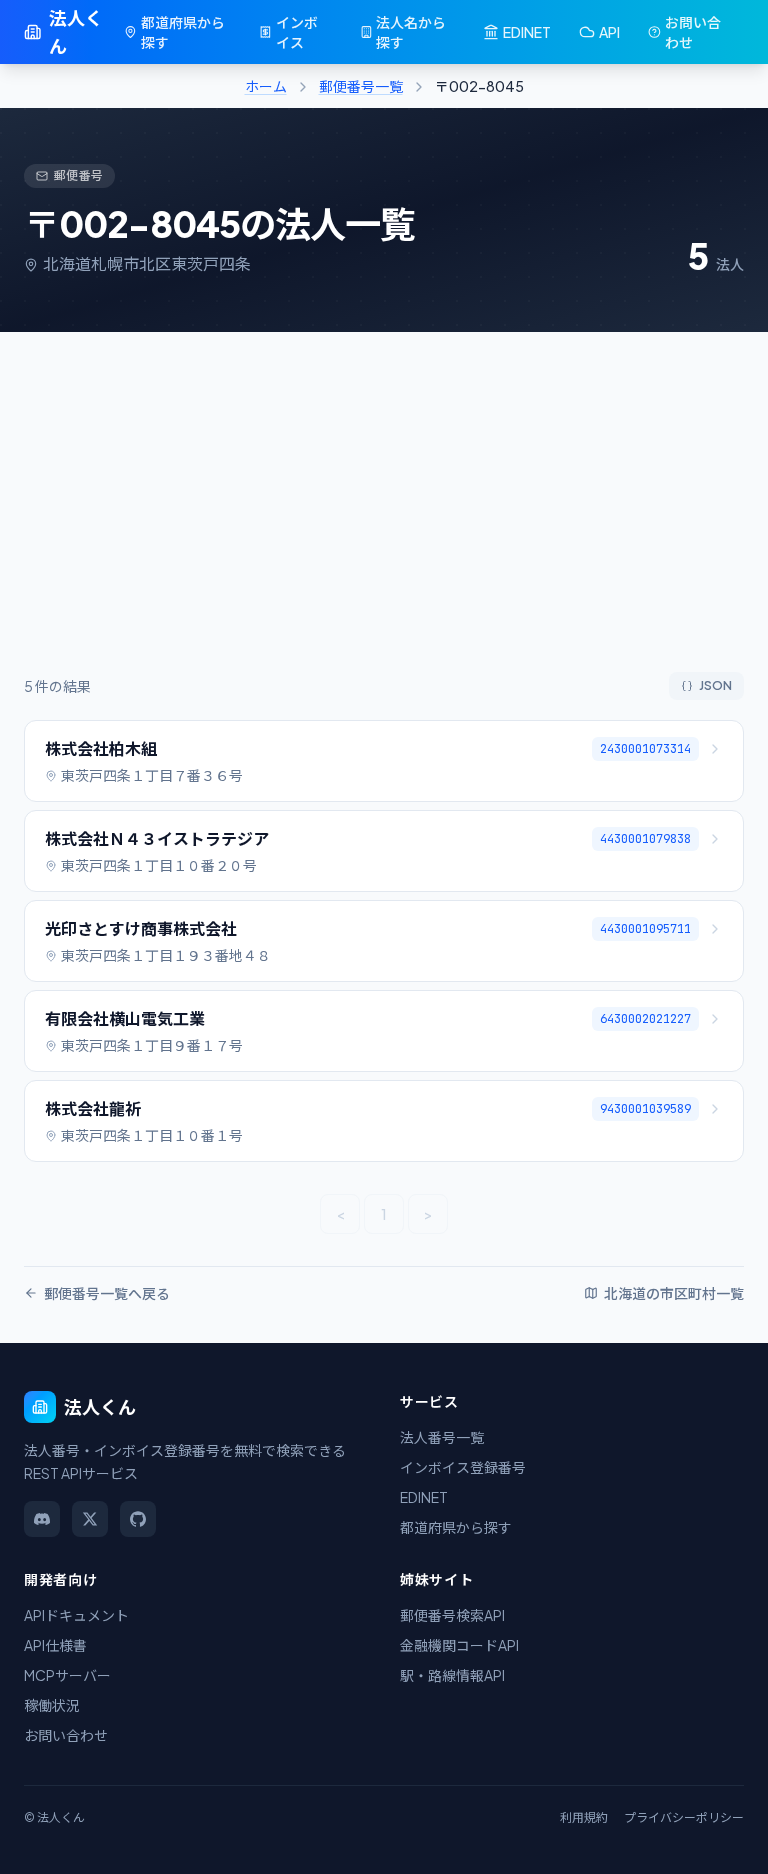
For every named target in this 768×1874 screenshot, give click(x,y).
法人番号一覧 (442, 1437)
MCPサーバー (67, 1675)
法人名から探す (411, 32)
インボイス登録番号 (463, 1467)
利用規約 (584, 1817)
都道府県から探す (183, 32)
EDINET (527, 32)
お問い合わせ (693, 32)
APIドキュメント (76, 1615)
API (609, 32)
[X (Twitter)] (90, 1519)
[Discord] (42, 1519)
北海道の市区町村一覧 (674, 1293)
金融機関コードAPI (459, 1645)
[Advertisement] (384, 522)
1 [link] (384, 1214)
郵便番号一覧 (361, 86)
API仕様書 (55, 1645)
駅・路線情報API (452, 1675)
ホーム (266, 86)
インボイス (297, 32)
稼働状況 (52, 1705)
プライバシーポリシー (684, 1817)
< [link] (340, 1214)
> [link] (428, 1214)
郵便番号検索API (452, 1615)
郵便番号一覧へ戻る (107, 1293)
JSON (715, 685)
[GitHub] (138, 1519)
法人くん (76, 31)
